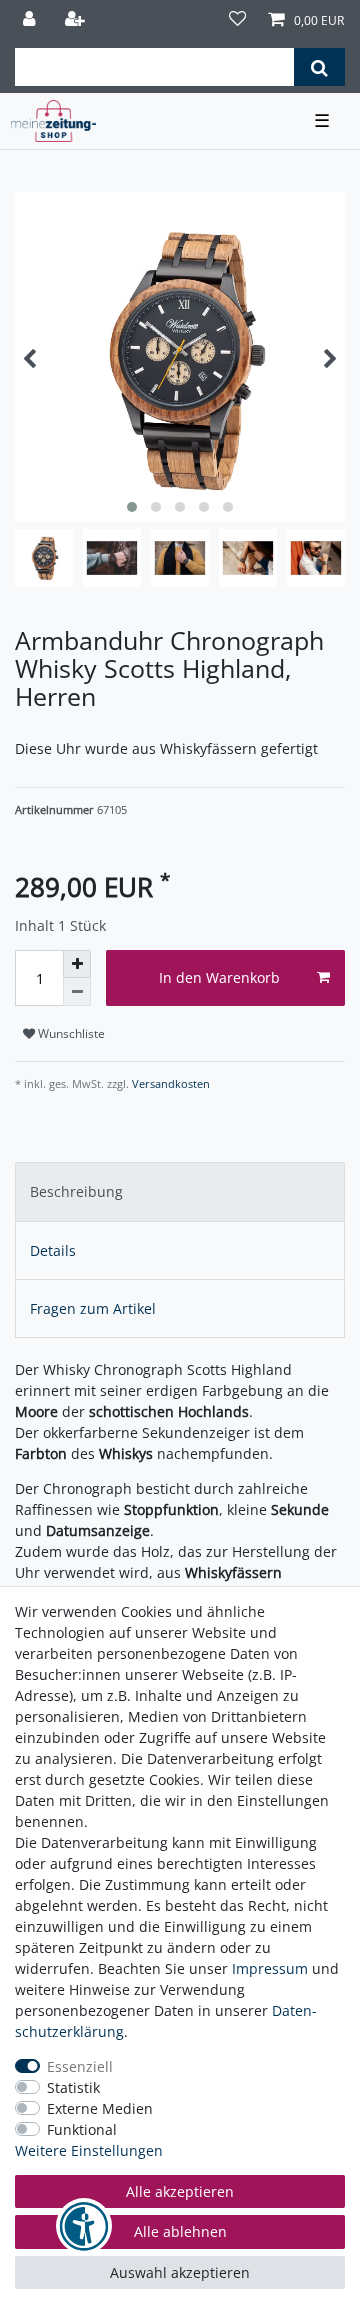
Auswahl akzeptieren (180, 2272)
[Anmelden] (31, 20)
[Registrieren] (77, 20)
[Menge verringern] (77, 992)
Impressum (270, 1968)
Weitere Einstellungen (89, 2150)
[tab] (180, 1191)
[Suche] (319, 67)
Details (53, 1250)
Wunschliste (70, 1033)
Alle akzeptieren (180, 2191)
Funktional (82, 2129)
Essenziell (80, 2066)
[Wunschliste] (238, 20)
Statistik (73, 2087)
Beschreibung (76, 1191)
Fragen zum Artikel (93, 1308)
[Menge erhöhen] (77, 964)
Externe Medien (100, 2108)
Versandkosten (169, 1083)
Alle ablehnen (180, 2231)
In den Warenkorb (219, 977)
